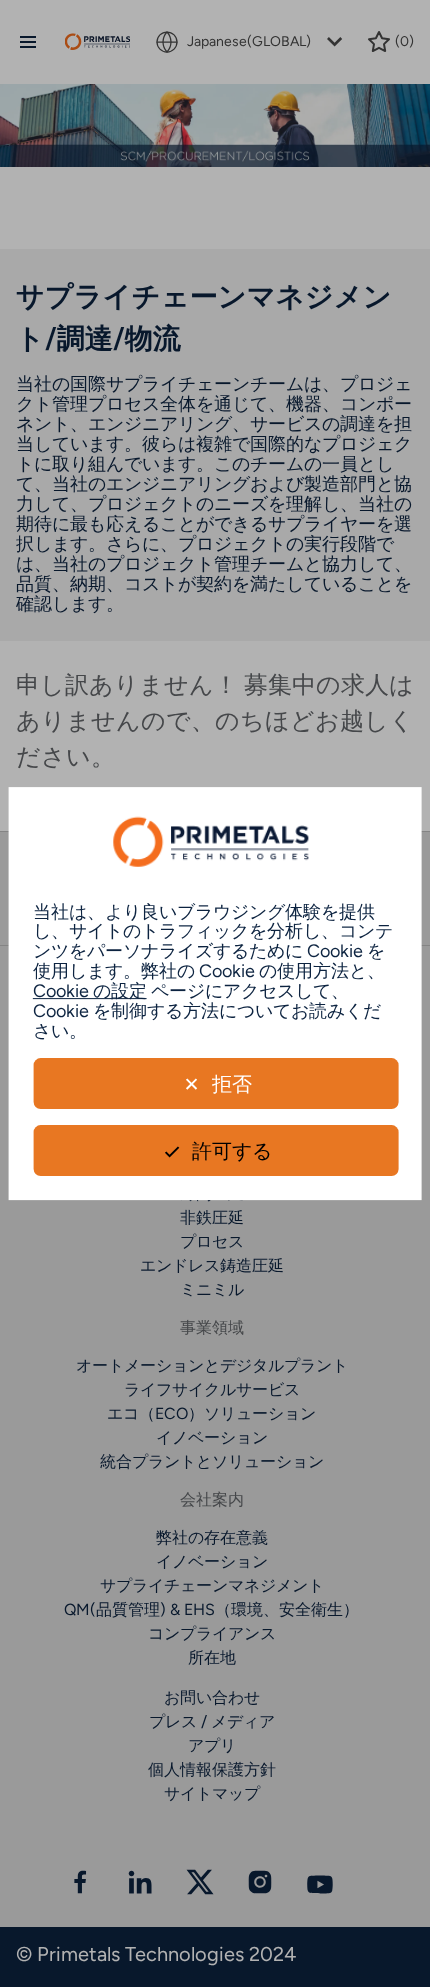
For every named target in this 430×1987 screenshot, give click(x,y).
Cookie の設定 (90, 991)
